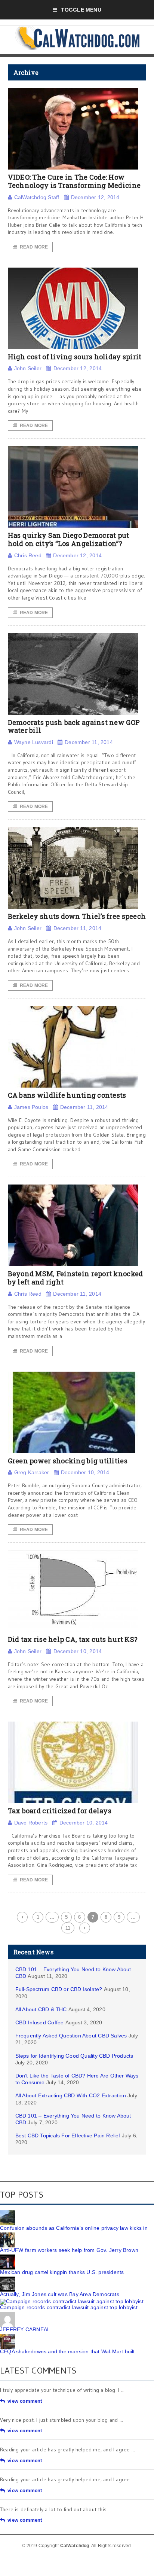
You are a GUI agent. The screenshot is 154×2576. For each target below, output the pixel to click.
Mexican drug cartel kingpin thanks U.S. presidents (62, 2272)
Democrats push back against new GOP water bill (74, 726)
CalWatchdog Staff (37, 197)
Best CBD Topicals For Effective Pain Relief (68, 2136)
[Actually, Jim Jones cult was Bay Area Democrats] (7, 2279)
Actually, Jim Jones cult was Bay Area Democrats (60, 2294)
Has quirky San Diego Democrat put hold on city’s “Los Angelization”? (69, 539)
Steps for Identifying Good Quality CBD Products (74, 2056)
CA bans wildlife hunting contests (67, 1095)
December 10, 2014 (85, 1472)
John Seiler (28, 368)
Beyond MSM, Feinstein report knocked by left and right (76, 1278)
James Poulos (31, 1107)
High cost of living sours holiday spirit (75, 357)
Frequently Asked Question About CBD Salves (71, 2036)
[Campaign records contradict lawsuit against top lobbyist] (72, 2301)
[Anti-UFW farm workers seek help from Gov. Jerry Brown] (7, 2235)
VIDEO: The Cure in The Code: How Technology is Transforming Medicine (74, 181)
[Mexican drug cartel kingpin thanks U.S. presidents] (7, 2257)
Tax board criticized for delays (60, 1811)
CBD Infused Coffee (40, 2022)
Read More (34, 247)
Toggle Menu (81, 10)
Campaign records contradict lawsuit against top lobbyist (69, 2307)
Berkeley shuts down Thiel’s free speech (77, 916)
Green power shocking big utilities (68, 1461)
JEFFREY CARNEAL (25, 2329)
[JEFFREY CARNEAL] (7, 2314)
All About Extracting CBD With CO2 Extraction (71, 2095)
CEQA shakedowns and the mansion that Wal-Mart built (67, 2351)
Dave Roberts (31, 1823)
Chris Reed (28, 555)
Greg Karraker (32, 1472)
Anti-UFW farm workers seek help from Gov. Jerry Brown (69, 2250)
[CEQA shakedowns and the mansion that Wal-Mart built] (7, 2336)
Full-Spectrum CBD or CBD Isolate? (59, 1989)
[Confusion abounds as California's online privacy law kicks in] (7, 2213)
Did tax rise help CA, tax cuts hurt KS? (73, 1639)
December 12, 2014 (95, 197)
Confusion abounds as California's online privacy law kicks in (74, 2228)
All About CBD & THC (41, 2009)
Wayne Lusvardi (34, 742)
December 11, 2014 (89, 742)
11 (68, 1928)
